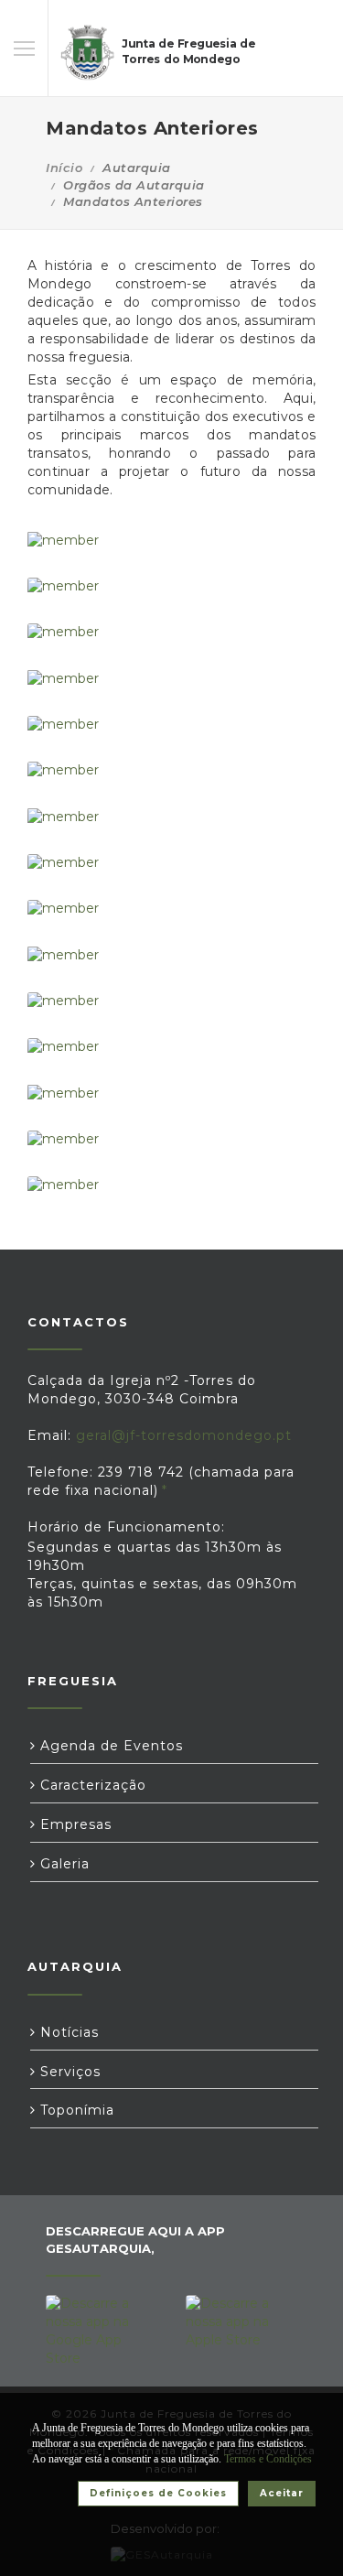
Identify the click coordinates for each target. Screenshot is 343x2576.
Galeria (63, 1864)
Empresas (74, 1824)
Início (64, 168)
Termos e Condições (268, 2459)
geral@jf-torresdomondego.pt (184, 1435)
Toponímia (75, 2110)
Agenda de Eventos (109, 1746)
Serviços (68, 2072)
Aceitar (282, 2493)
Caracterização (91, 1785)
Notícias (67, 2032)
